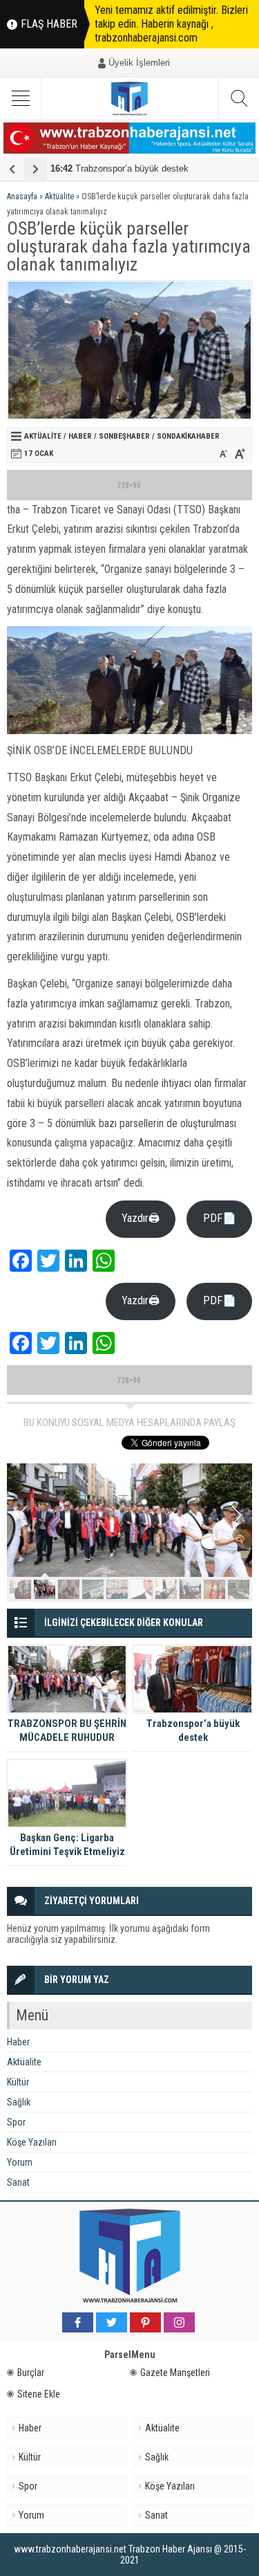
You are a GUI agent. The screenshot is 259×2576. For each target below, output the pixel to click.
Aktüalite (59, 197)
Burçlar (31, 2373)
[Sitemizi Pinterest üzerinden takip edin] (145, 2322)
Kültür (18, 2082)
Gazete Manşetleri (175, 2373)
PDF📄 (220, 1218)
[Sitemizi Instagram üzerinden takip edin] (179, 2322)
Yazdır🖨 (141, 1218)
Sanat (18, 2182)
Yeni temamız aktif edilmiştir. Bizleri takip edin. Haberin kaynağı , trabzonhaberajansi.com (171, 24)
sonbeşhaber (124, 436)
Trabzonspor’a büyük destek (119, 168)
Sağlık (19, 2102)
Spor (16, 2122)
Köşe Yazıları (32, 2142)
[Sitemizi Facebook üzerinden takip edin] (78, 2322)
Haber (80, 436)
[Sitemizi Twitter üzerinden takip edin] (112, 2322)
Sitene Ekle (39, 2394)
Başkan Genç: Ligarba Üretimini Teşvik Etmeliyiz (67, 1845)
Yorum (20, 2162)
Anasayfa (22, 197)
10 (239, 1589)
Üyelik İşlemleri (139, 63)
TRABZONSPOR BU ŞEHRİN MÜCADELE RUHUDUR (67, 1730)
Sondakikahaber (188, 436)
